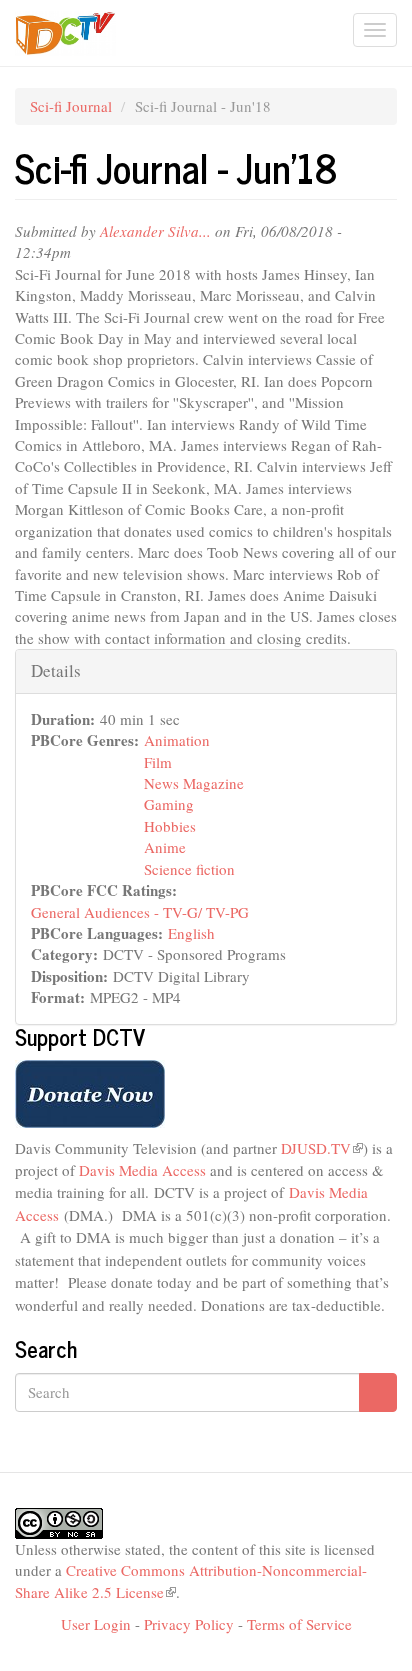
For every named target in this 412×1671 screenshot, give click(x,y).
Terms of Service (299, 1624)
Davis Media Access (144, 1170)
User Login (96, 1624)
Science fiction (189, 869)
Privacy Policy (189, 1624)
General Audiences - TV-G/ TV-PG (140, 912)
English (191, 933)
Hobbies (170, 826)
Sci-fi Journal (71, 106)
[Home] (65, 33)
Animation (177, 740)
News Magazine (194, 783)
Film (158, 762)
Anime (165, 847)
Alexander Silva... (155, 231)
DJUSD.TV (322, 1148)
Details (56, 670)
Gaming (169, 804)
